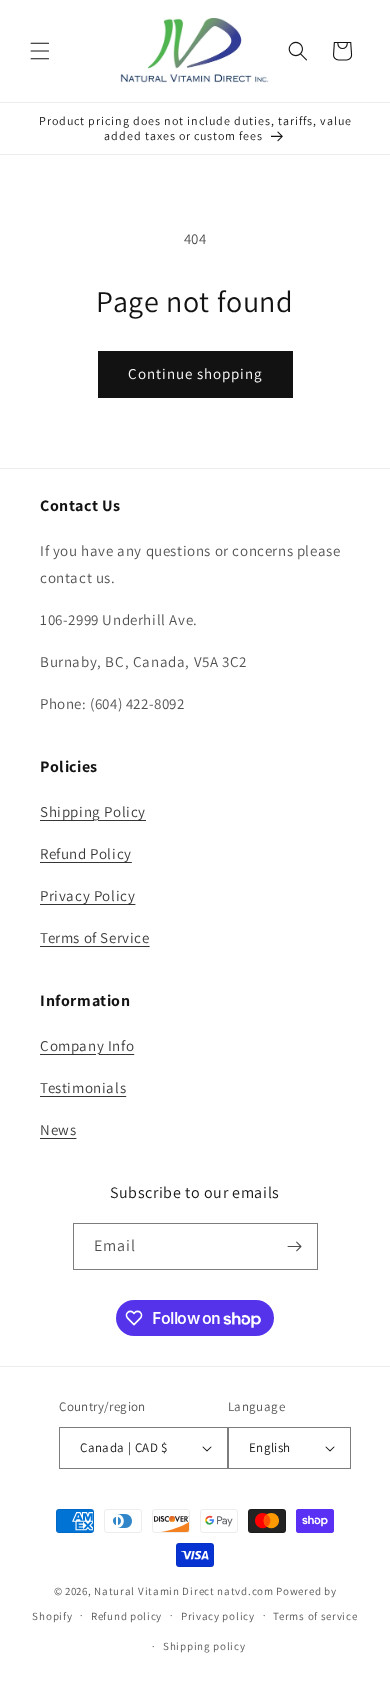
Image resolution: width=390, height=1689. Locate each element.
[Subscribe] (295, 1246)
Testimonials (83, 1087)
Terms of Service (95, 937)
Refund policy (126, 1616)
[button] (40, 51)
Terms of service (315, 1616)
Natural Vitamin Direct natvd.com (183, 1591)
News (58, 1129)
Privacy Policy (87, 895)
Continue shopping (195, 373)
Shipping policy (204, 1646)
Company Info (87, 1045)
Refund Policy (86, 853)
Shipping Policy (93, 811)
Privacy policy (218, 1616)
